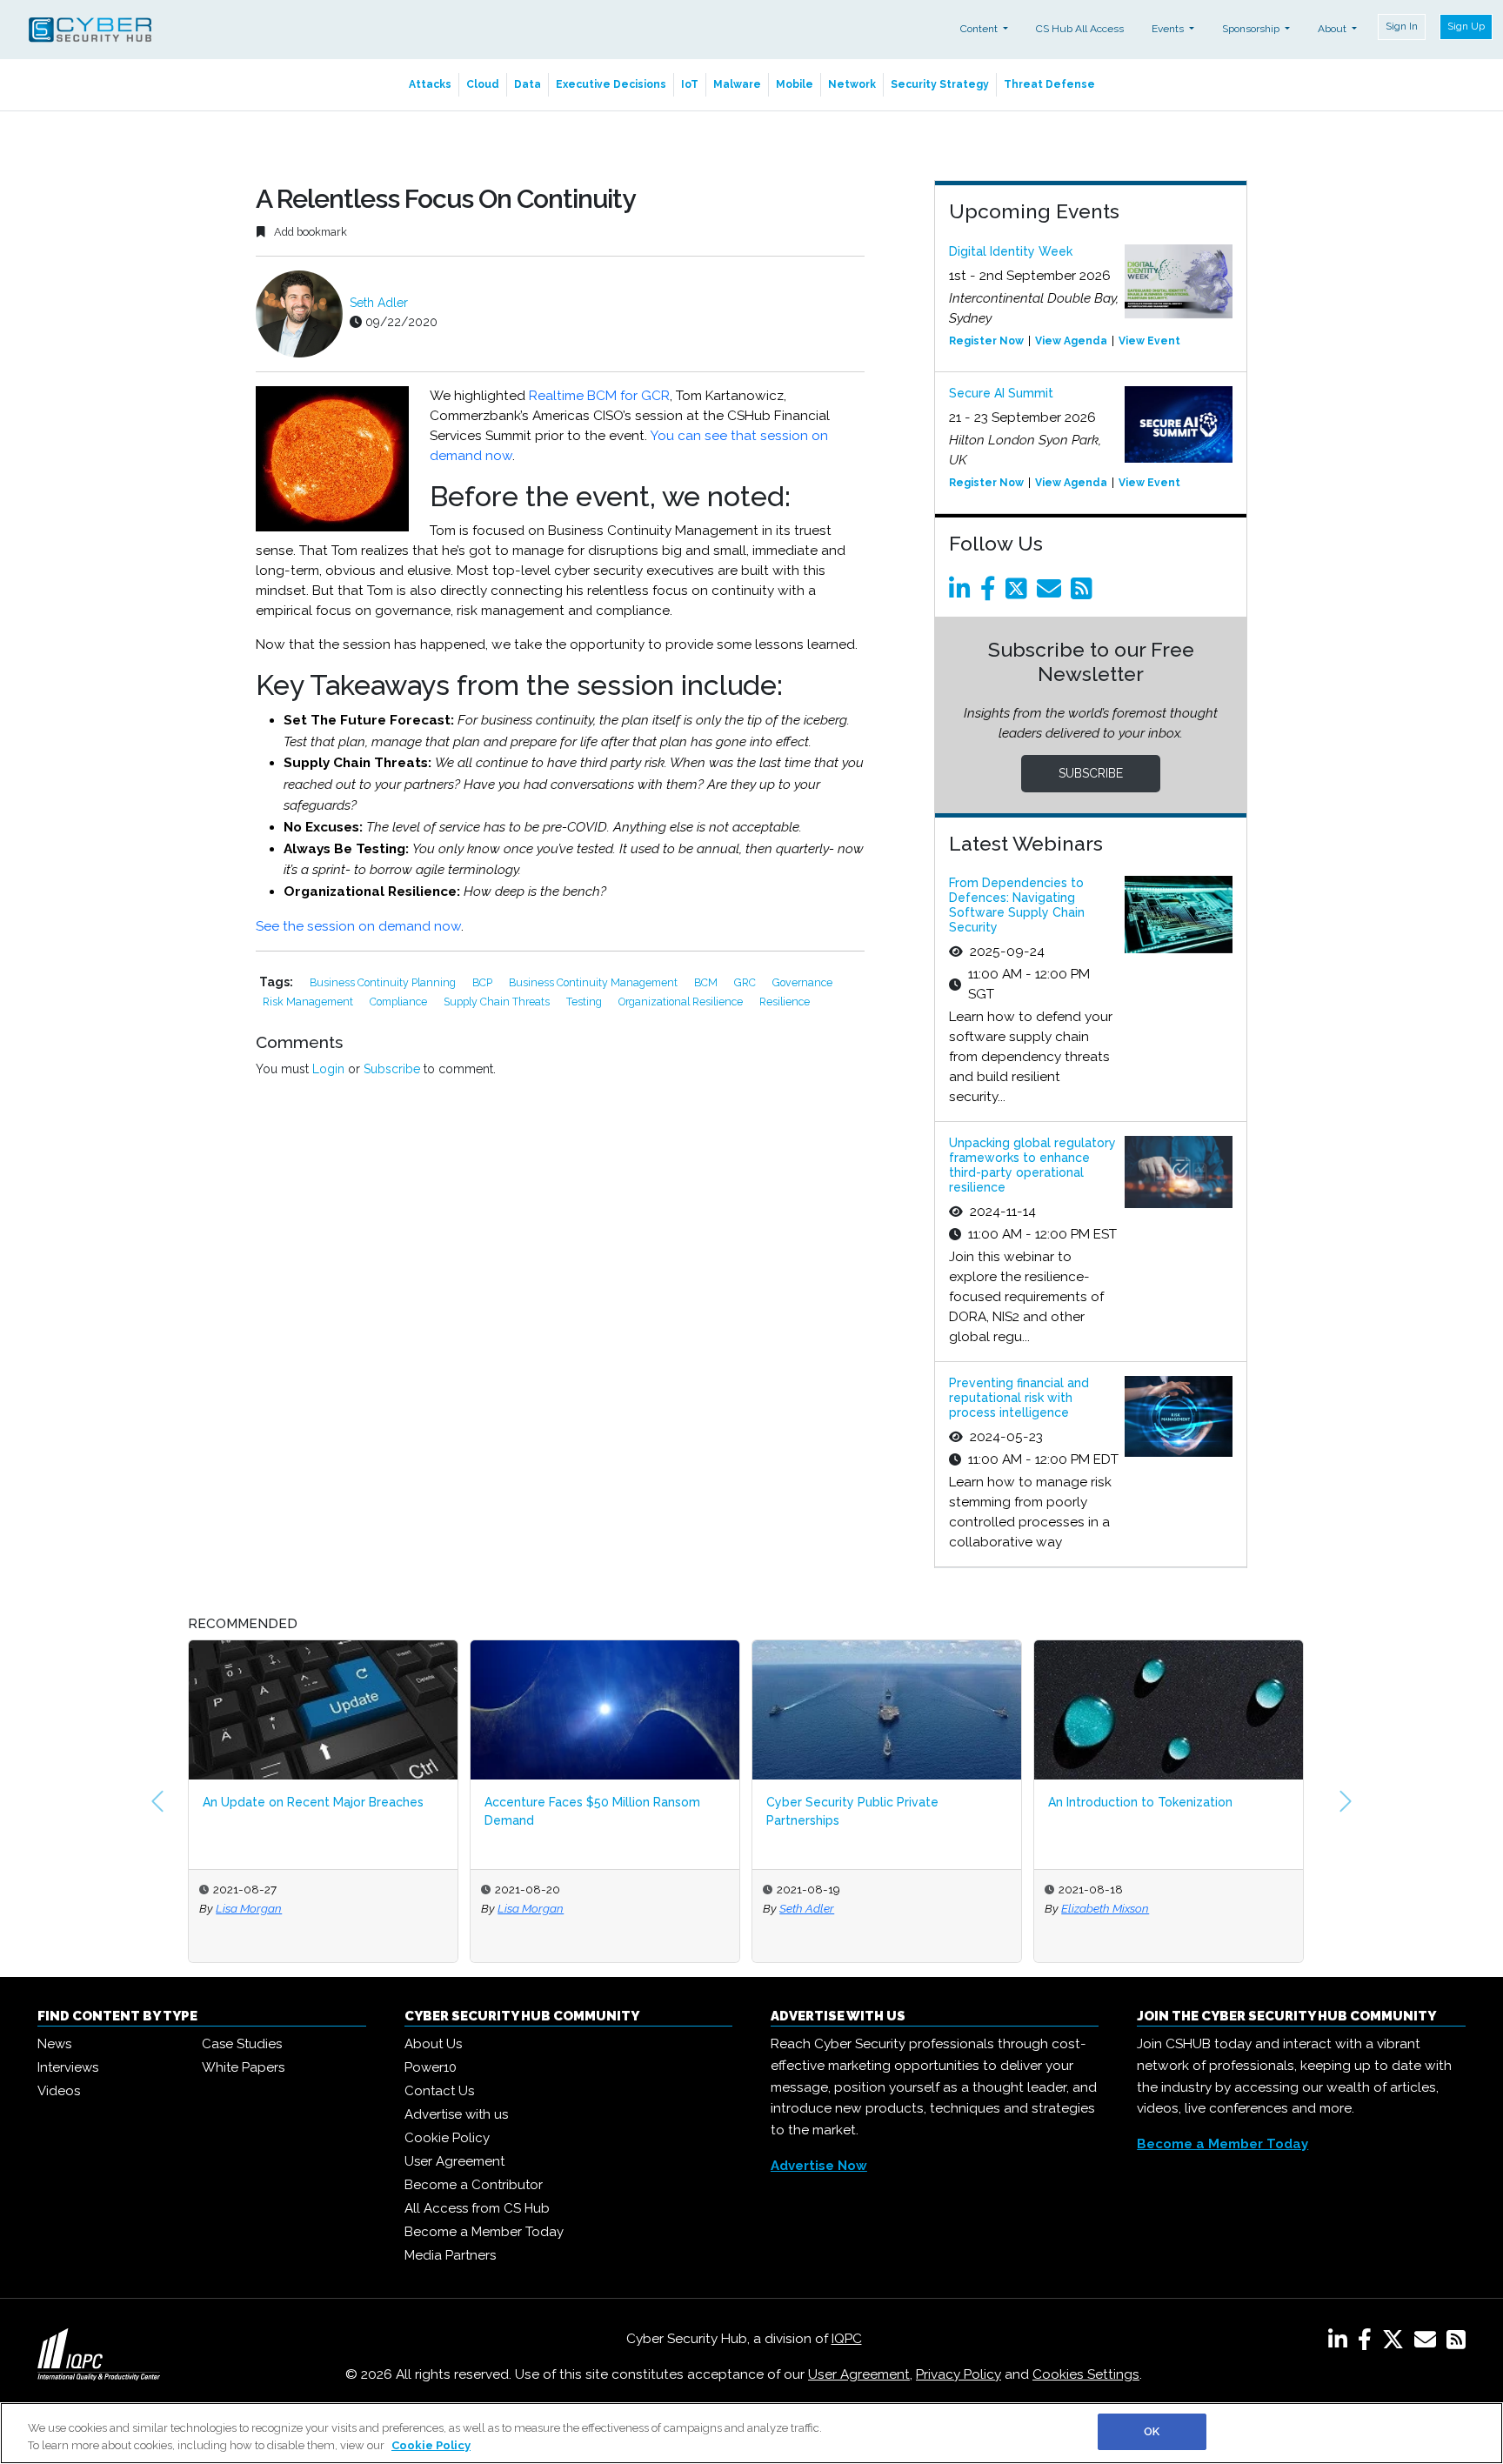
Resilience (785, 1002)
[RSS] (1456, 2343)
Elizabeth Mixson (1105, 1908)
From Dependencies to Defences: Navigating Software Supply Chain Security (1017, 905)
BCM (707, 982)
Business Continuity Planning (384, 982)
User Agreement (454, 2161)
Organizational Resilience (682, 1002)
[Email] (1052, 593)
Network (852, 84)
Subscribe (392, 1069)
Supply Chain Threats (498, 1002)
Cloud (483, 84)
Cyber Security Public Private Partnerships (852, 1811)
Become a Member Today (484, 2232)
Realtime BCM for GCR (599, 396)
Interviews (68, 2067)
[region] (751, 2433)
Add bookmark (309, 232)
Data (528, 84)
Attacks (430, 84)
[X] (1396, 2343)
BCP (484, 982)
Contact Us (439, 2091)
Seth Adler (379, 303)
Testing (585, 1002)
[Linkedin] (963, 593)
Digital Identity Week (1011, 251)
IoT (690, 84)
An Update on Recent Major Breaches (313, 1802)
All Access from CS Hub (477, 2208)
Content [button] (980, 29)
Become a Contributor (474, 2185)
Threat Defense (1049, 84)
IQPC (847, 2339)
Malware (737, 84)
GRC (746, 982)
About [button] (1333, 29)
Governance (802, 982)
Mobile (795, 84)
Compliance (400, 1002)
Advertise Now (819, 2166)
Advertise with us (456, 2114)
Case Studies (242, 2044)
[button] (157, 1801)
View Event (1149, 341)
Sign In (1402, 26)
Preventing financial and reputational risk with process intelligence (1019, 1398)
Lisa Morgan (249, 1908)
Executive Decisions (611, 84)
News (54, 2044)
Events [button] (1169, 29)
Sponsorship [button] (1252, 29)
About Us (433, 2044)
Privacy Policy (959, 2374)
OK (1152, 2431)
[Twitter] (1019, 593)
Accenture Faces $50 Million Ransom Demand (592, 1811)
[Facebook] (991, 593)
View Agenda (1071, 341)
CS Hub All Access (1080, 29)
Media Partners (450, 2255)
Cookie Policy (447, 2138)
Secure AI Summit (1001, 393)
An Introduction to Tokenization (1140, 1802)
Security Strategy (940, 84)
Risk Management (309, 1002)
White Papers (243, 2067)
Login (328, 1069)
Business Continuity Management (595, 982)
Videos (59, 2091)
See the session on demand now (358, 926)
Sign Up (1466, 26)
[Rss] (1085, 593)
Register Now (986, 341)
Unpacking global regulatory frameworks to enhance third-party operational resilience (1032, 1165)
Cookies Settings (1086, 2374)
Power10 (431, 2067)
